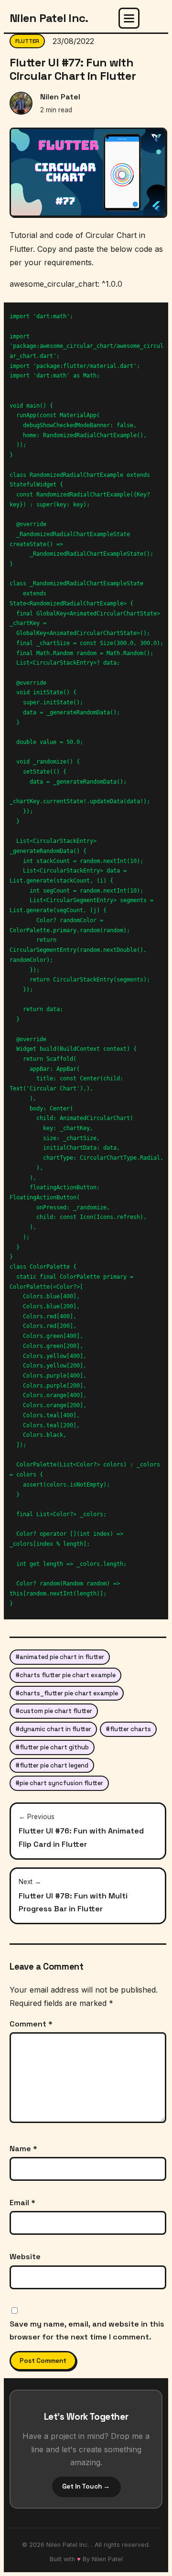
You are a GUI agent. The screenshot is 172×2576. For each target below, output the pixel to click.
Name (23, 2149)
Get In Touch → (86, 2486)
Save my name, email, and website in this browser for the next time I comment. (87, 2330)
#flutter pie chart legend (52, 1765)
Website (25, 2257)
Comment (31, 2024)
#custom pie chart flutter (54, 1711)
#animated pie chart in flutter (60, 1657)
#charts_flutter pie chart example (67, 1693)
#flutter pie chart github (52, 1747)
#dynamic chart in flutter (53, 1729)
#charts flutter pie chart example (65, 1675)
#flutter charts (128, 1729)
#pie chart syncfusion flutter (59, 1783)
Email (22, 2203)
